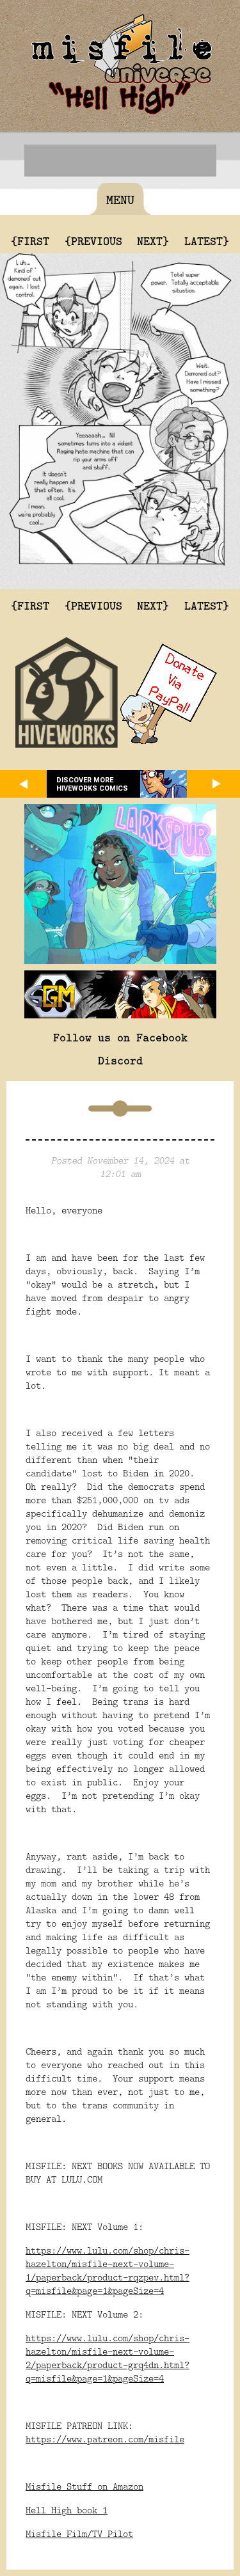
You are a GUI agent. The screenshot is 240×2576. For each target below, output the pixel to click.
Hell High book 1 (67, 2510)
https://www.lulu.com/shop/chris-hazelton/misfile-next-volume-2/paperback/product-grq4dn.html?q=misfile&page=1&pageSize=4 (108, 2358)
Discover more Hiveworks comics (92, 784)
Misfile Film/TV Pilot (79, 2533)
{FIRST (30, 241)
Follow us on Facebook (120, 1037)
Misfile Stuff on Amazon (84, 2486)
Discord (120, 1060)
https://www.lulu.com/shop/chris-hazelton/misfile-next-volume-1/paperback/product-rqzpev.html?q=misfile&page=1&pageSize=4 (108, 2270)
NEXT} (153, 241)
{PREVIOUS (93, 241)
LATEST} (207, 241)
